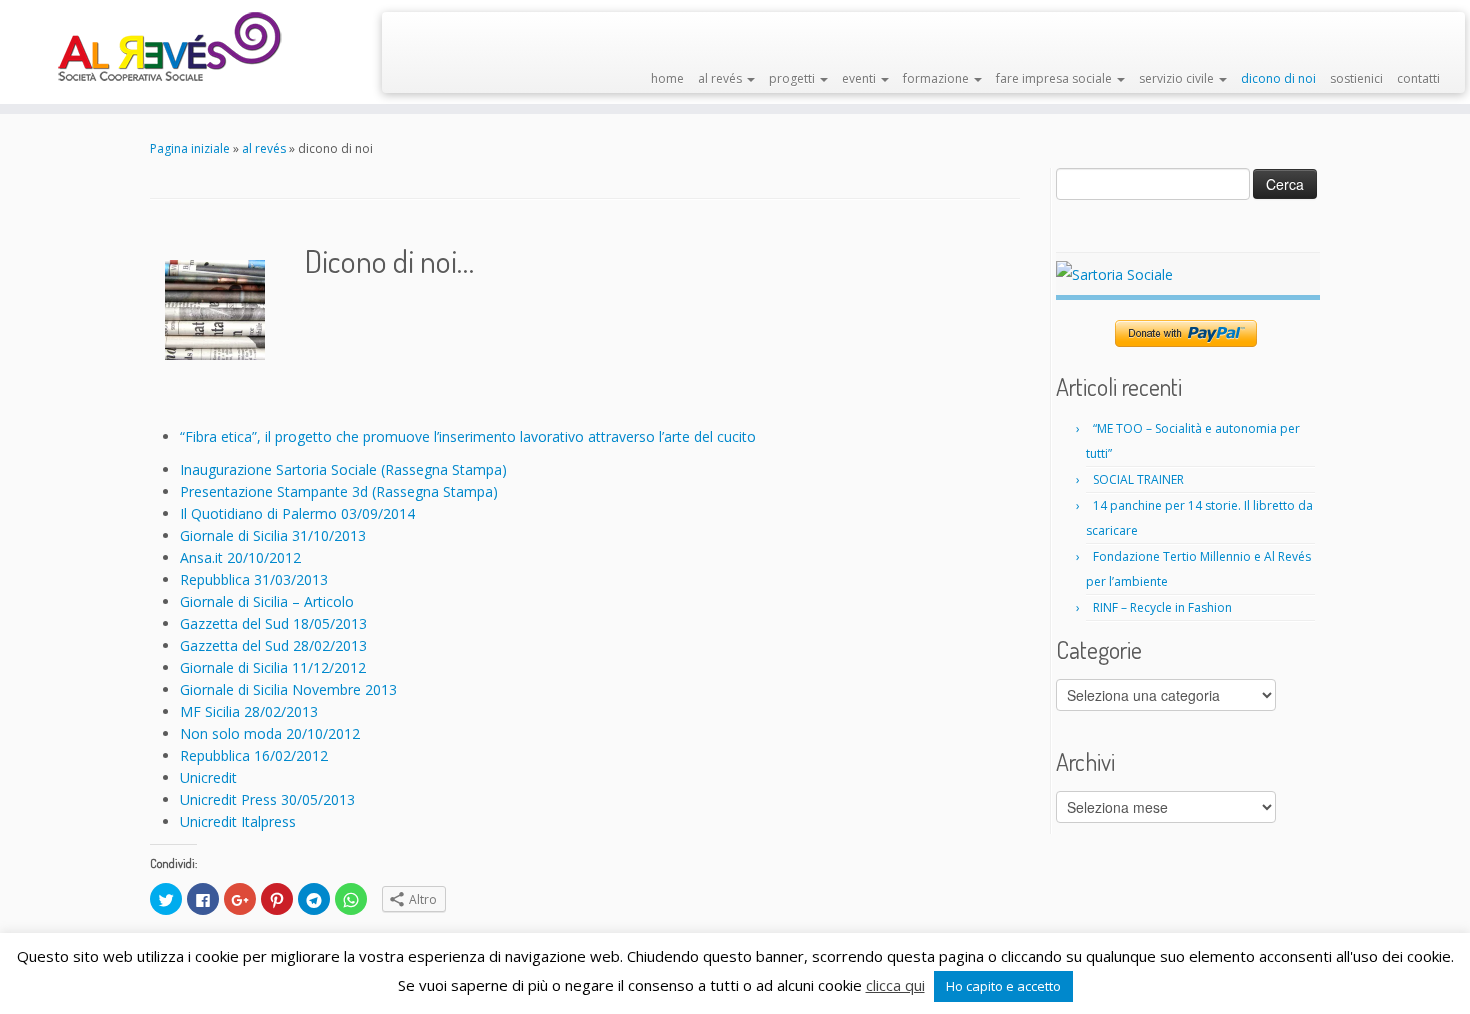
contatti (1418, 78)
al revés (721, 78)
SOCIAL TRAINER (1138, 479)
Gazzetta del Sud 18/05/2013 (273, 623)
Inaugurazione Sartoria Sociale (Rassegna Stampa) (343, 469)
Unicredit (208, 777)
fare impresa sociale (1055, 78)
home (667, 78)
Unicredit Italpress (238, 821)
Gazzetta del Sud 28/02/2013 (273, 645)
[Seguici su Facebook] (409, 33)
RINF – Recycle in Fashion (1162, 607)
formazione (937, 78)
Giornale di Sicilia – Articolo (267, 601)
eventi (860, 78)
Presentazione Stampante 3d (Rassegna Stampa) (339, 491)
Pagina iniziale (190, 148)
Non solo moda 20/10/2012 (270, 733)
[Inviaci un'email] (434, 33)
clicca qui (895, 985)
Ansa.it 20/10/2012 (240, 557)
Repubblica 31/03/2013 (254, 579)
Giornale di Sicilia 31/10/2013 (273, 535)
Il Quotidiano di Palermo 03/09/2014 (297, 513)
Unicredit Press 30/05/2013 (267, 799)
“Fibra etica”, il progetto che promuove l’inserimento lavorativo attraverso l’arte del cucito (468, 436)
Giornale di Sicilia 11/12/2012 (273, 667)
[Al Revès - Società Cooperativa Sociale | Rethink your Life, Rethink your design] (169, 47)
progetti (793, 78)
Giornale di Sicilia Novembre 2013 (288, 689)
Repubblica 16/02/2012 (254, 755)
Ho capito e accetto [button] (1003, 986)
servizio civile (1178, 78)
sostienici (1356, 78)
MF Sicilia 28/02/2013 (249, 711)
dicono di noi (1278, 78)
